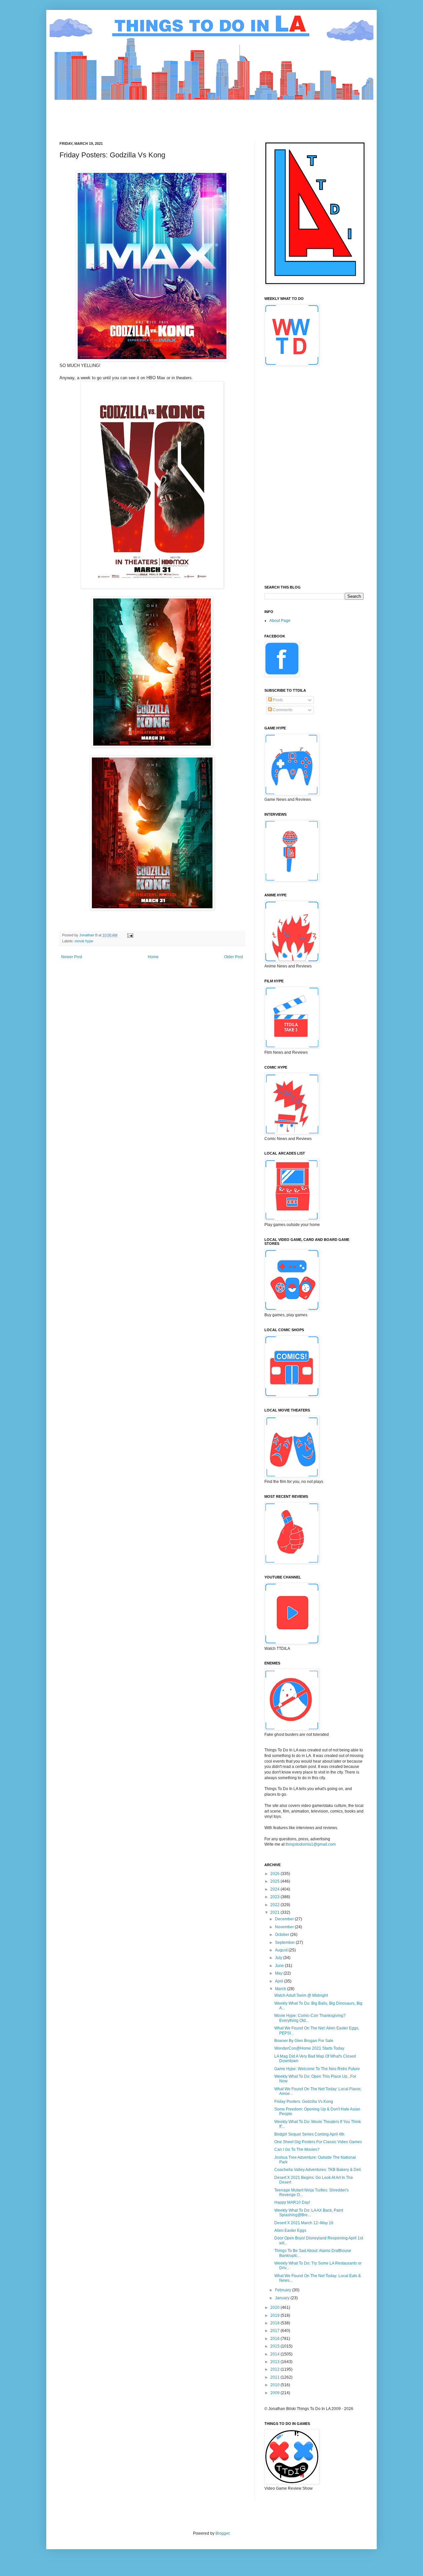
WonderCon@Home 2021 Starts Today (309, 2048)
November (285, 1927)
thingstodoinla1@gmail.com (311, 1844)
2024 (275, 1889)
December (285, 1919)
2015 (275, 2346)
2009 (275, 2393)
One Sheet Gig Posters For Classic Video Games (318, 2142)
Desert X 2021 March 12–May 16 (304, 2223)
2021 (275, 1912)
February (284, 2290)
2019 (275, 2315)
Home (153, 957)
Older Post (233, 957)
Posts (277, 700)
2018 (275, 2323)
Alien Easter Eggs (290, 2230)
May (279, 1973)
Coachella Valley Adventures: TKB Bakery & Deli (318, 2170)
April (280, 1981)
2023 (275, 1897)
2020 (275, 2308)
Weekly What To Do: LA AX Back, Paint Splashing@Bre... (309, 2213)
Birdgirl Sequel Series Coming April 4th (309, 2134)
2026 (275, 1874)
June (280, 1966)
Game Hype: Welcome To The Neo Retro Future (317, 2069)
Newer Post (72, 957)
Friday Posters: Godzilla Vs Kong (304, 2102)
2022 (275, 1905)
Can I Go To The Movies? (297, 2149)
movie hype (84, 941)
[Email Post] (130, 935)
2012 (275, 2369)
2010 (275, 2385)
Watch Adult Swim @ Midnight (301, 1995)
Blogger (222, 2533)
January (283, 2298)
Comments (282, 710)
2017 (275, 2331)
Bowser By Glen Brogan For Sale (304, 2041)
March (281, 1989)
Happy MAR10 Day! (292, 2202)
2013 (275, 2362)
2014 (275, 2354)
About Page (280, 621)
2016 (275, 2339)
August (282, 1950)
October (283, 1935)
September (285, 1942)
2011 (275, 2377)
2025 (275, 1881)
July (279, 1958)
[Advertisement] (180, 115)
